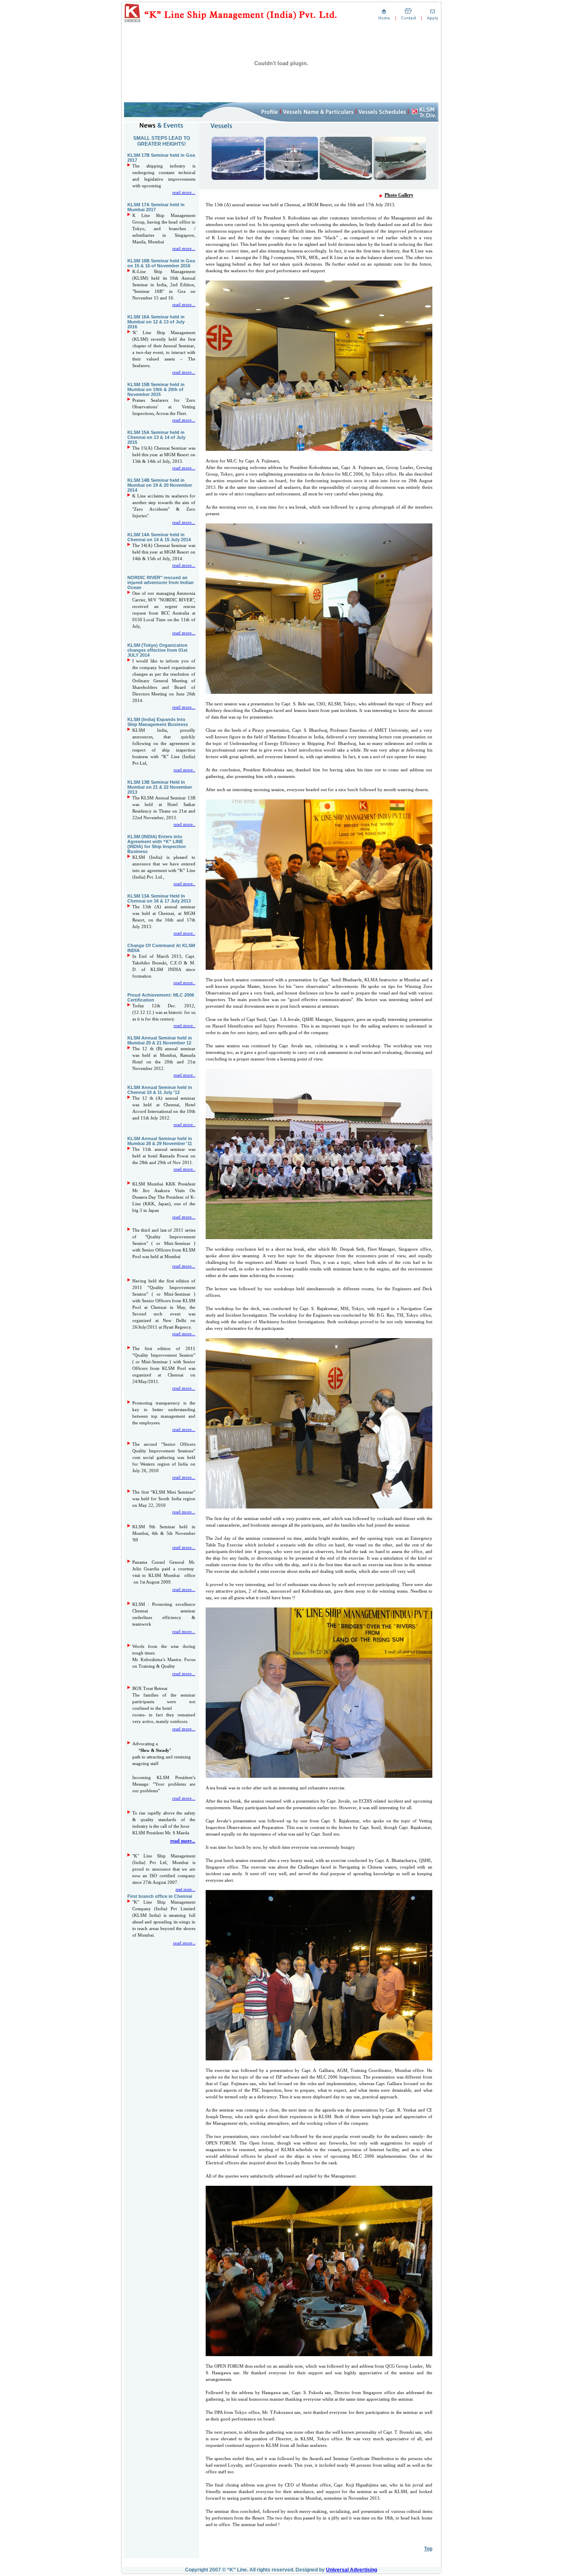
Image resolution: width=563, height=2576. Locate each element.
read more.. (182, 1841)
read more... (184, 192)
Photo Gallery (399, 195)
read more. (184, 770)
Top (428, 2549)
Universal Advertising (352, 2570)
